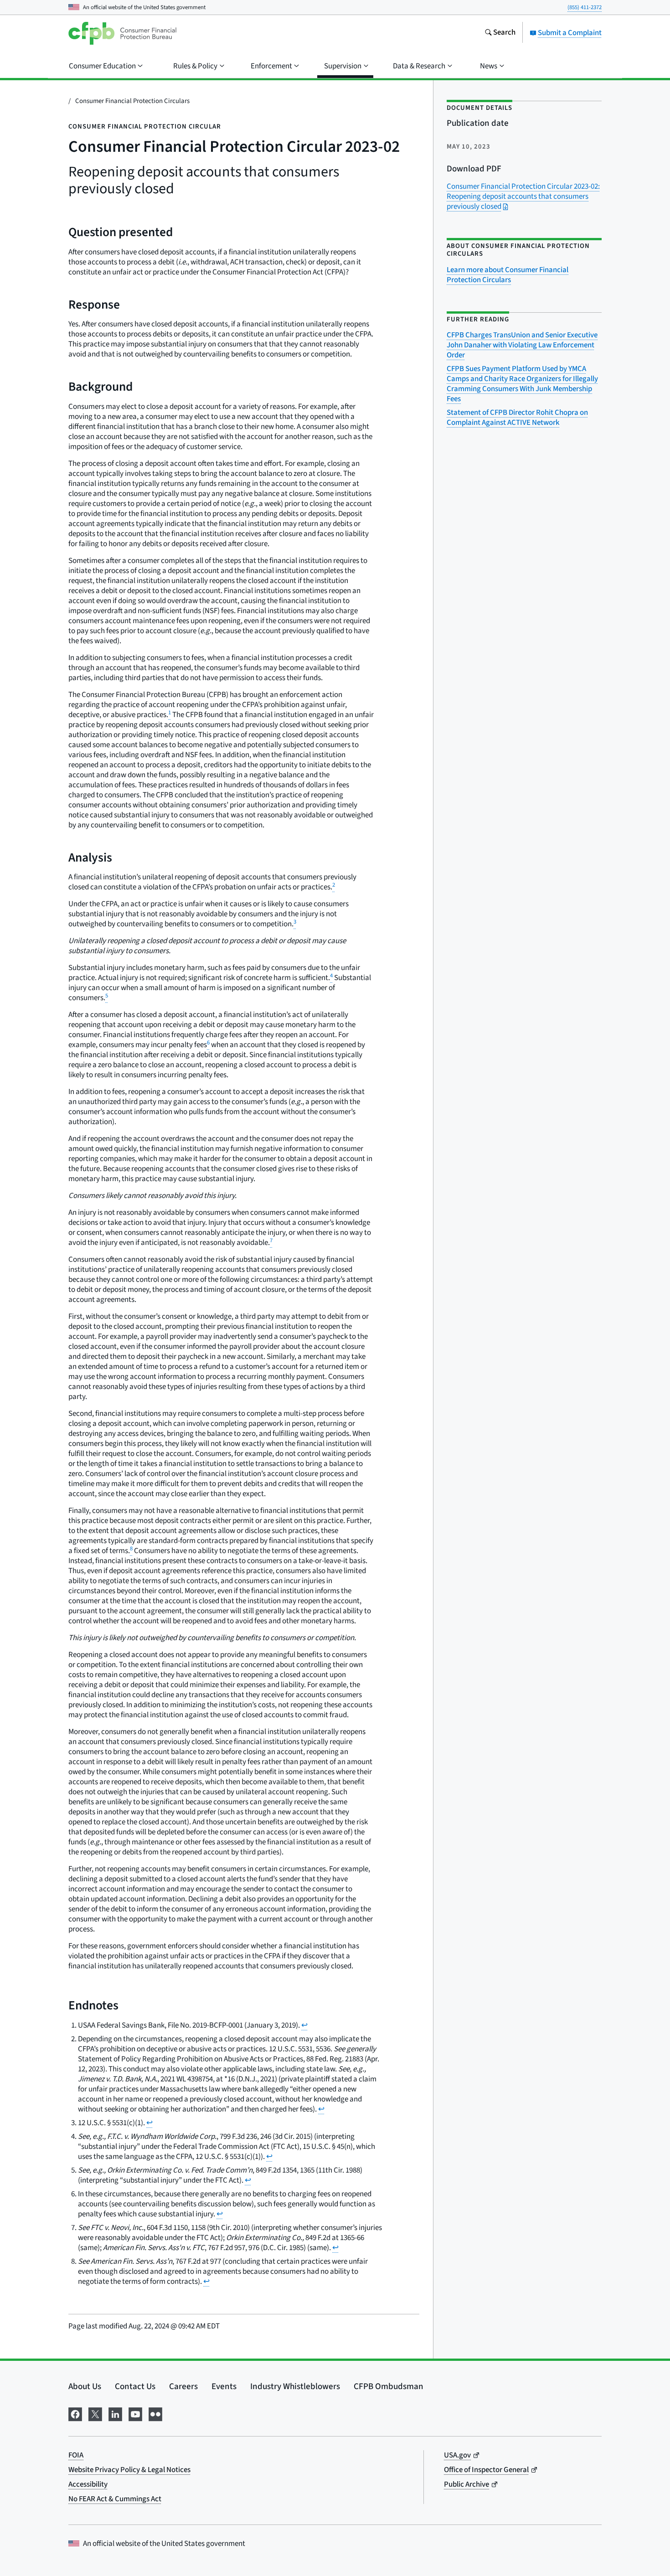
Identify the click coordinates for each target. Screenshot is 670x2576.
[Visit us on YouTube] (135, 2413)
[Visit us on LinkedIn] (115, 2413)
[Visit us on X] (95, 2413)
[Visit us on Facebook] (75, 2413)
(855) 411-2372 (585, 7)
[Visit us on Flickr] (155, 2413)
